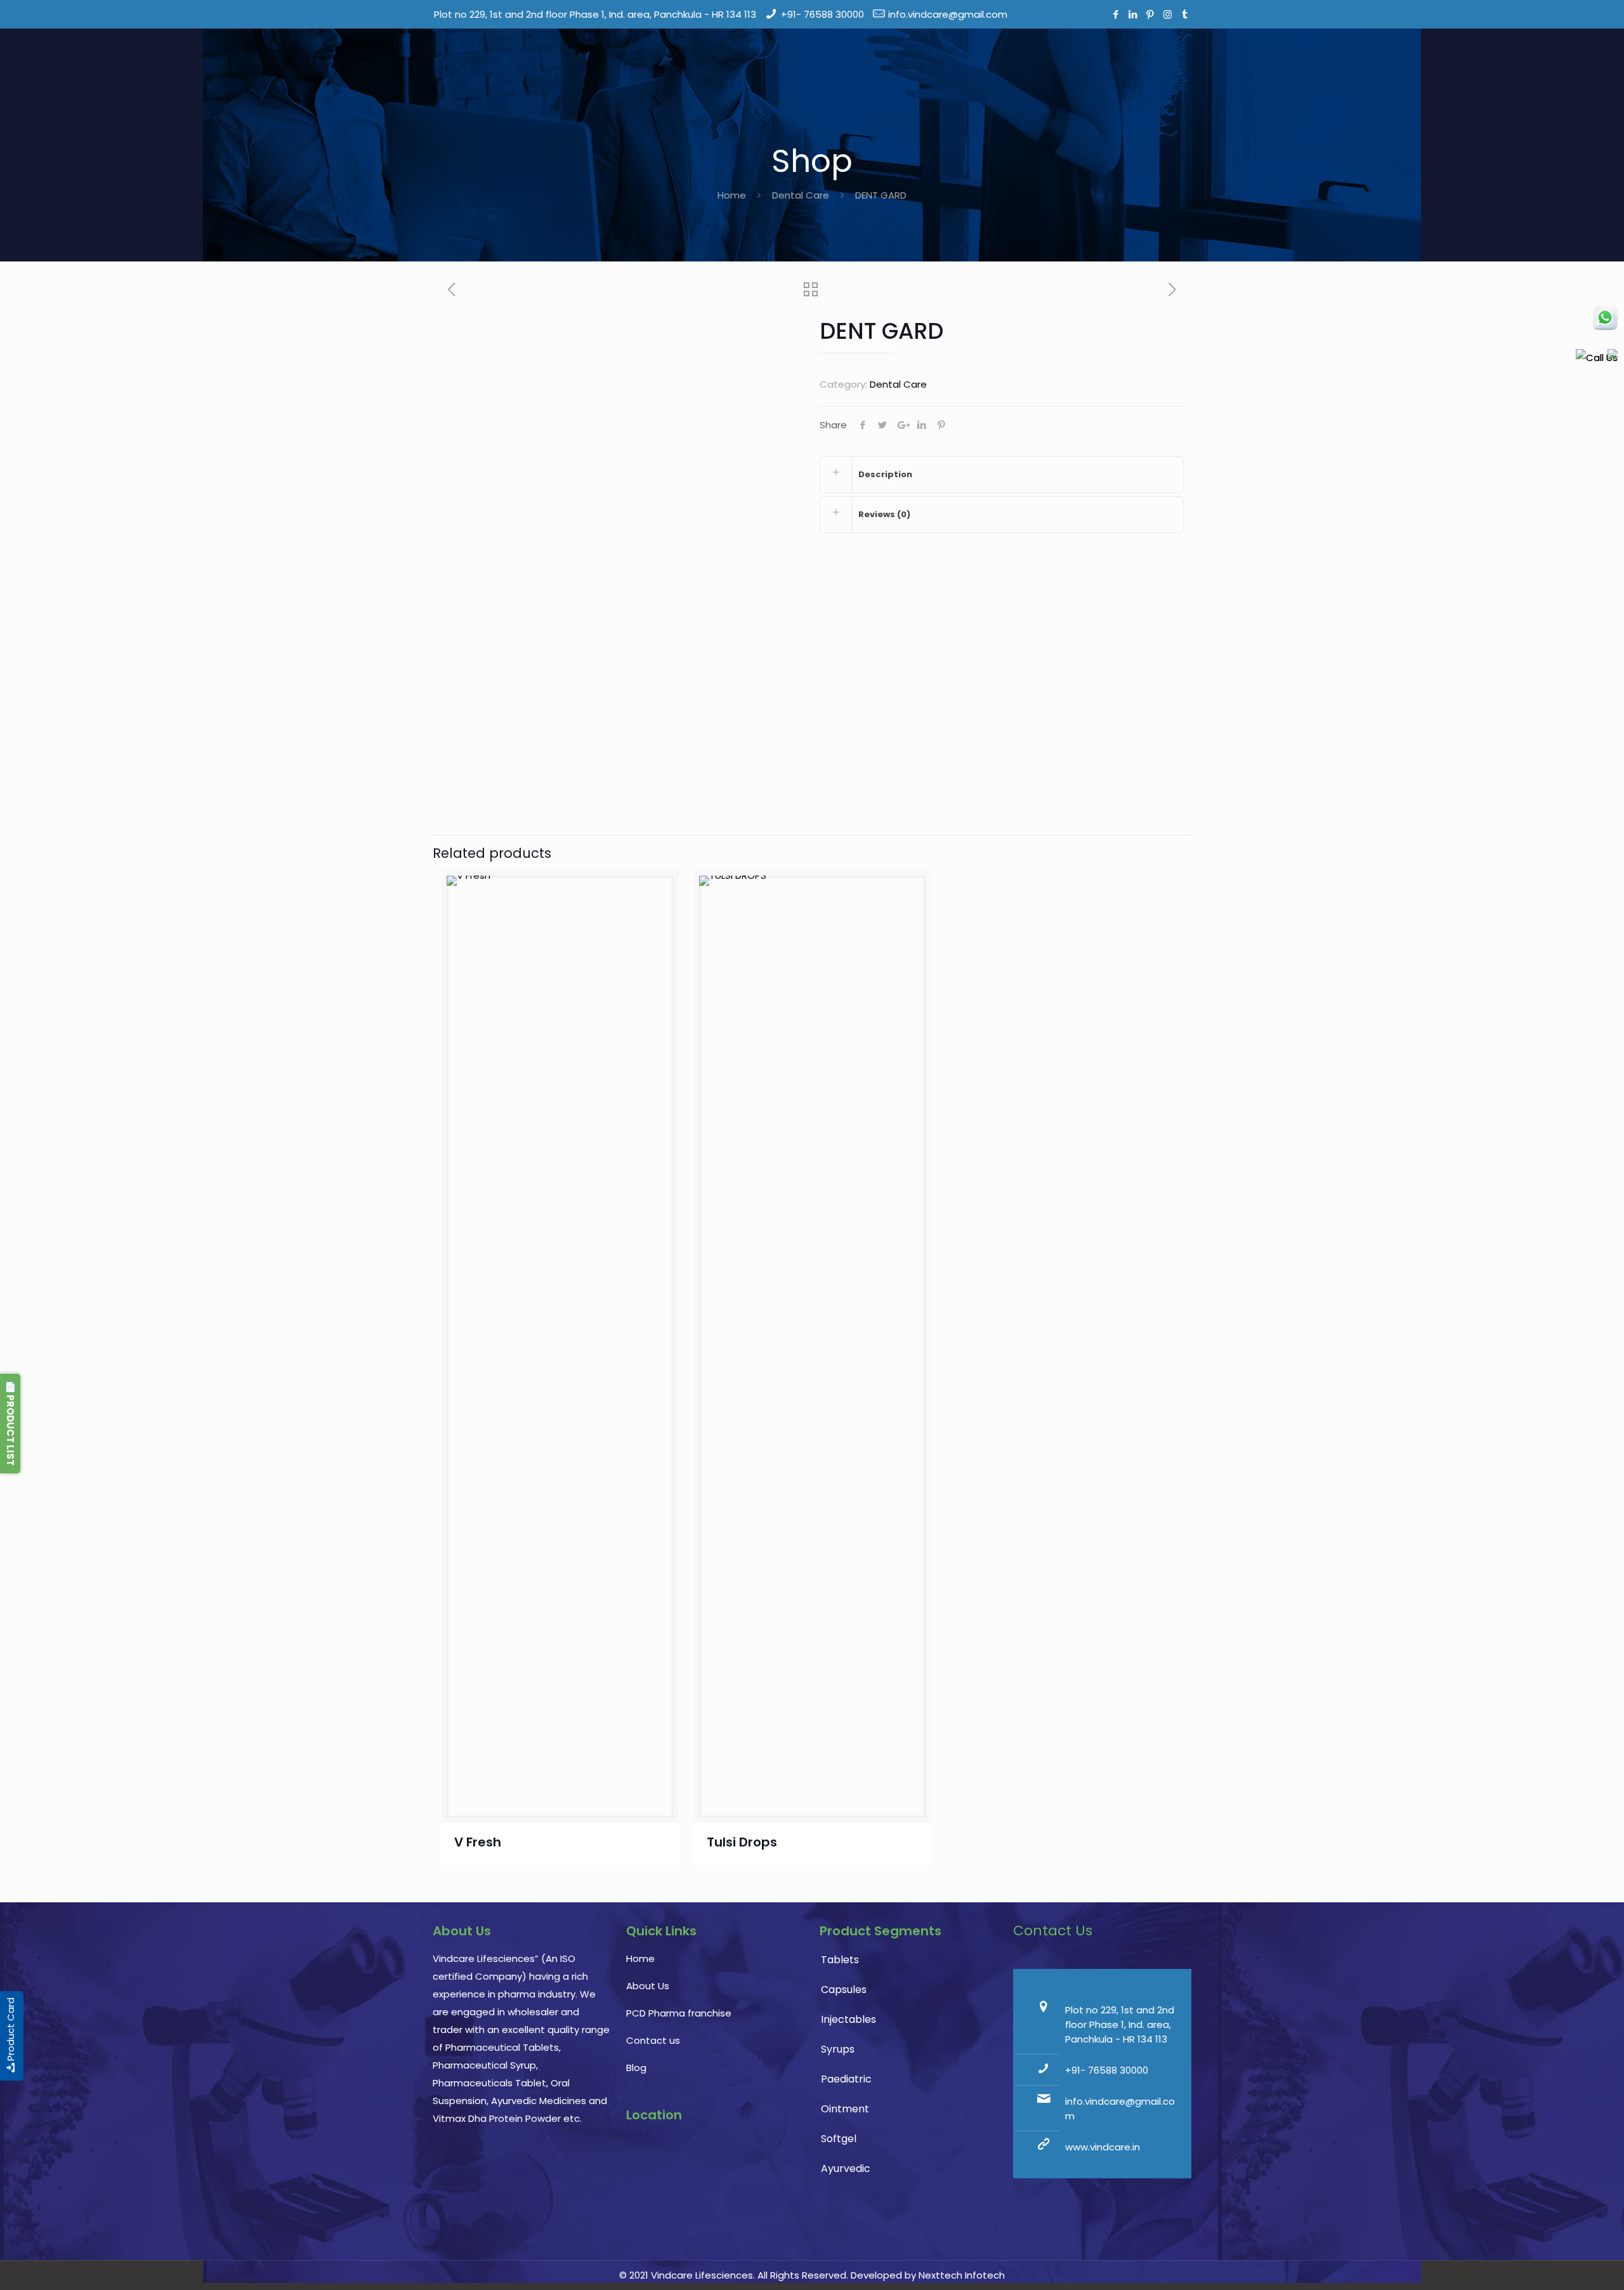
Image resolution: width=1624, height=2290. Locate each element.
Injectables (848, 2019)
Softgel (839, 2139)
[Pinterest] (1150, 14)
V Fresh (478, 1842)
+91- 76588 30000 (822, 14)
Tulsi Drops (742, 1842)
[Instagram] (1168, 14)
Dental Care (801, 195)
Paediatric (846, 2079)
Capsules (844, 1990)
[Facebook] (1116, 14)
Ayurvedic (846, 2168)
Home (732, 195)
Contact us (653, 2040)
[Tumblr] (1185, 14)
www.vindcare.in (1103, 2147)
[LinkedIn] (1133, 14)
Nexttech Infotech (960, 2275)
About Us (648, 1986)
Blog (636, 2068)
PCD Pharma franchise (679, 2013)
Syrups (838, 2049)
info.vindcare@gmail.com (948, 14)
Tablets (840, 1960)
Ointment (845, 2109)
